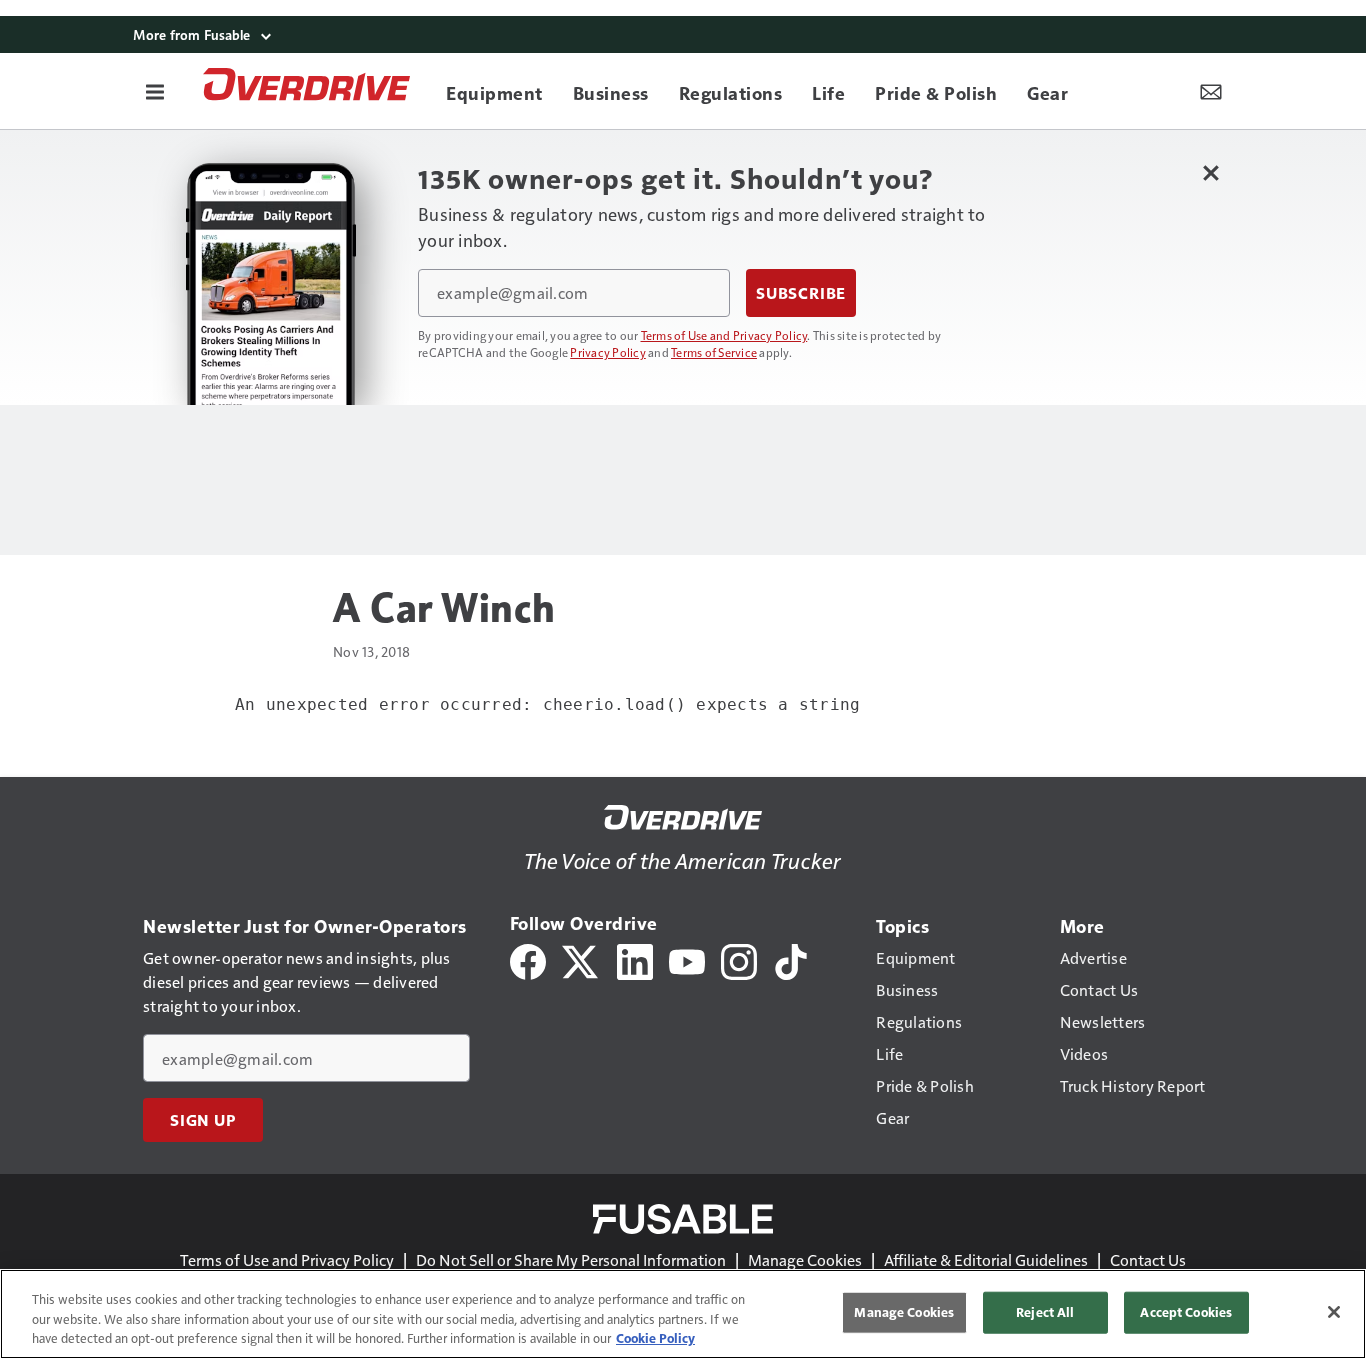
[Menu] (155, 91)
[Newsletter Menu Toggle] (1211, 91)
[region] (683, 1314)
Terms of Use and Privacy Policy (724, 335)
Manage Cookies (805, 1259)
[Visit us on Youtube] (687, 959)
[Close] (1334, 1312)
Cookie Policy (655, 1338)
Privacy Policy (608, 352)
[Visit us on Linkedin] (635, 959)
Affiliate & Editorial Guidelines (986, 1259)
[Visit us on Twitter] (581, 959)
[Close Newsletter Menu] (1210, 172)
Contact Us (1148, 1259)
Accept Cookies (1186, 1312)
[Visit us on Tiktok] (791, 959)
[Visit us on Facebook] (528, 959)
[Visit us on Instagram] (739, 959)
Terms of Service (714, 352)
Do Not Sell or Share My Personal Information (571, 1259)
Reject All (1045, 1312)
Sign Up (203, 1120)
